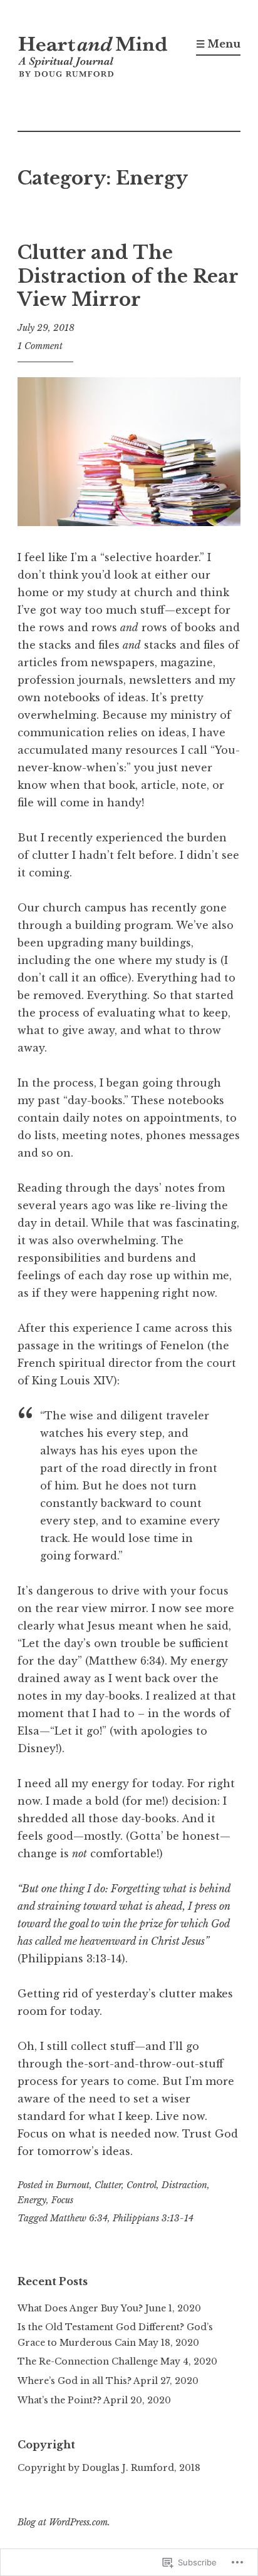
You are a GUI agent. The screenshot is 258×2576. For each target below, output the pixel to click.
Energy (32, 2200)
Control (142, 2185)
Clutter (108, 2185)
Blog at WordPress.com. (64, 2522)
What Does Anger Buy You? (80, 2308)
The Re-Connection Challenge (88, 2361)
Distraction (184, 2185)
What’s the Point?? (59, 2400)
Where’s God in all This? (75, 2381)
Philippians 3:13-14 (153, 2218)
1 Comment (40, 346)
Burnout (73, 2185)
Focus (62, 2200)
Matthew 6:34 (79, 2218)
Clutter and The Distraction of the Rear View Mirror (128, 276)
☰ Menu (218, 44)
